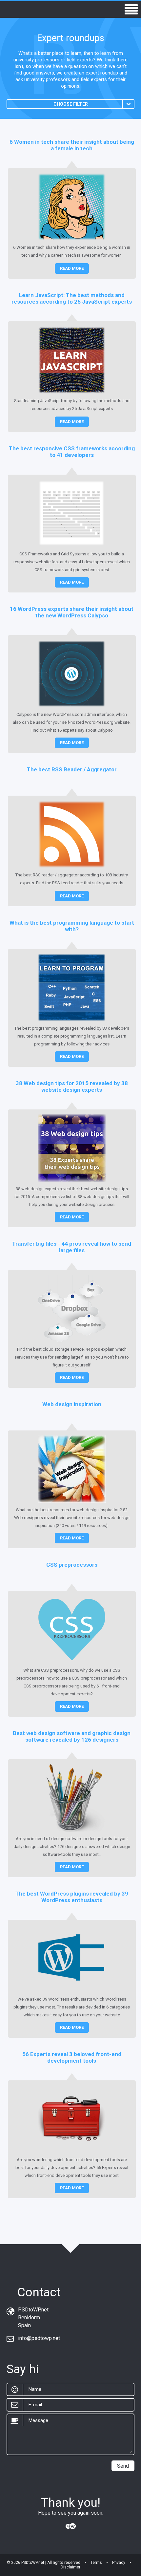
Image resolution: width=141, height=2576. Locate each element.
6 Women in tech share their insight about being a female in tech (72, 145)
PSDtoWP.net (33, 2563)
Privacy (119, 2563)
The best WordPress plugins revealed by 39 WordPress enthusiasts (72, 1897)
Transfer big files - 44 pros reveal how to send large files (72, 1247)
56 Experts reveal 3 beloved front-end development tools (72, 2057)
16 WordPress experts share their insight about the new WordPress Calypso (72, 612)
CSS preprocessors (72, 1565)
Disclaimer (70, 2567)
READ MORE (72, 268)
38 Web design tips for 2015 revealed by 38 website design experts (72, 1086)
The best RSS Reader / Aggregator (72, 769)
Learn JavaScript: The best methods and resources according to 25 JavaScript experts (72, 298)
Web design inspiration (72, 1404)
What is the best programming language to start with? (72, 926)
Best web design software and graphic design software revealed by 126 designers (72, 1736)
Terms (96, 2563)
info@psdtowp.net (39, 2338)
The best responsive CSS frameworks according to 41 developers (72, 452)
